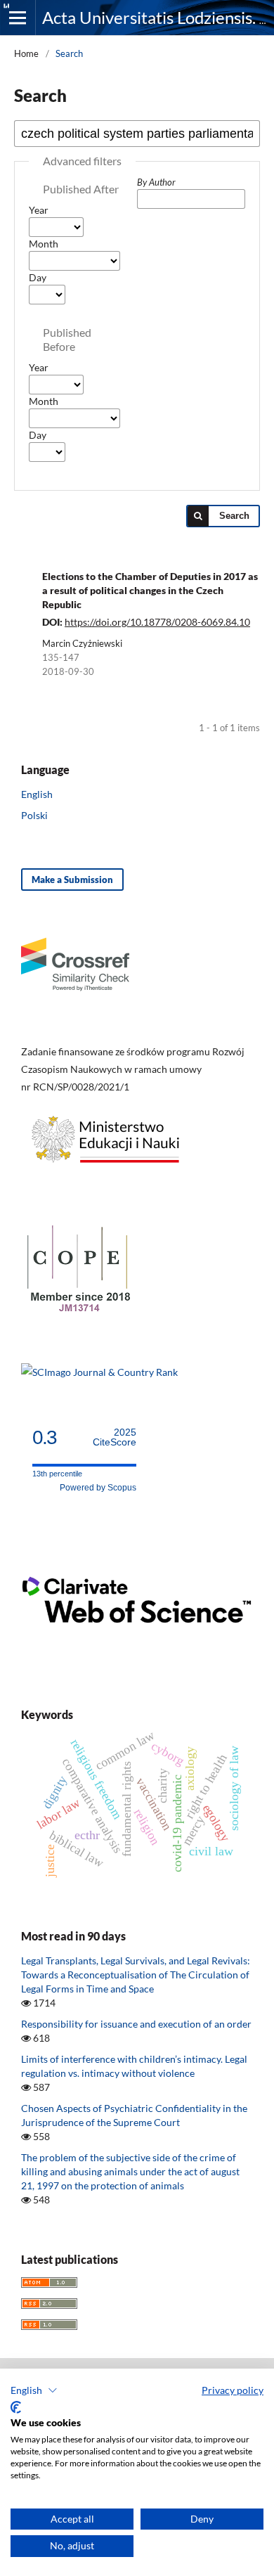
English (37, 794)
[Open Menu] (18, 18)
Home (26, 53)
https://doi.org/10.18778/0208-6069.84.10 (157, 622)
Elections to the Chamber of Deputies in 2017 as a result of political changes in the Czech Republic (150, 590)
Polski (34, 815)
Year (39, 210)
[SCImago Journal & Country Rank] (99, 1372)
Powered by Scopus (98, 1488)
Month (44, 244)
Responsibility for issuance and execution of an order (136, 2024)
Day (38, 277)
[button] (34, 2390)
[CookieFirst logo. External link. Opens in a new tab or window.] (16, 2407)
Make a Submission (72, 880)
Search (234, 516)
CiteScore (115, 1437)
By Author (156, 182)
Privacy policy (233, 2390)
